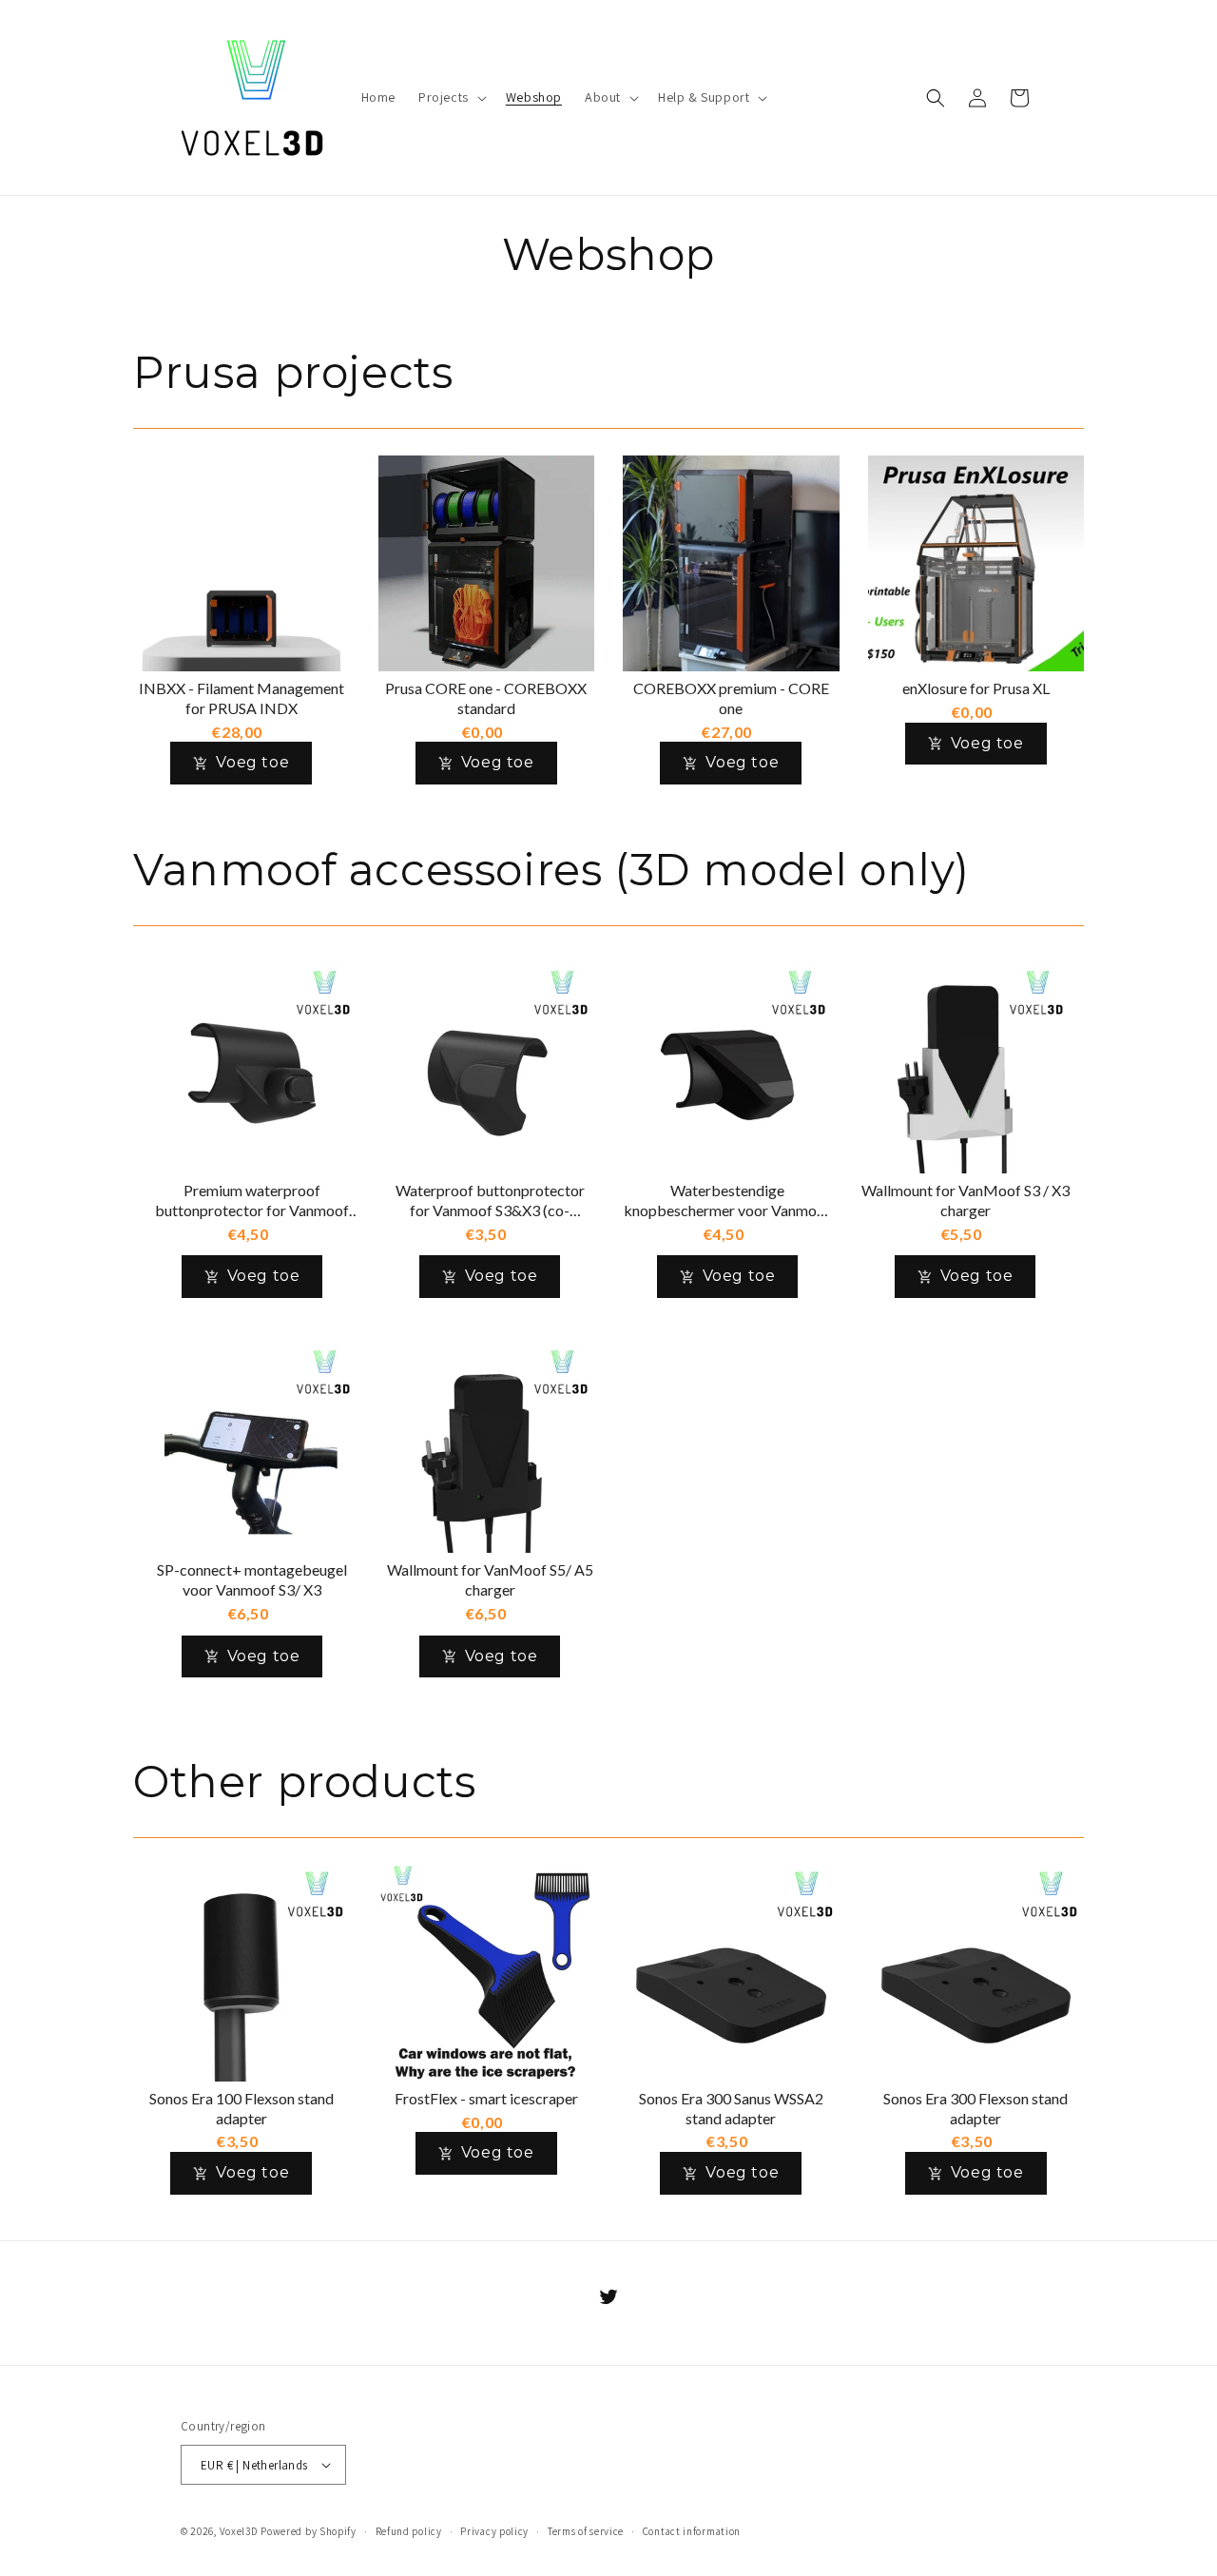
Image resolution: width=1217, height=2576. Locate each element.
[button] (451, 97)
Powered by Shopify (309, 2531)
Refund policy (409, 2531)
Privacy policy (494, 2531)
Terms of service (586, 2531)
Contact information (692, 2531)
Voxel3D (239, 2531)
